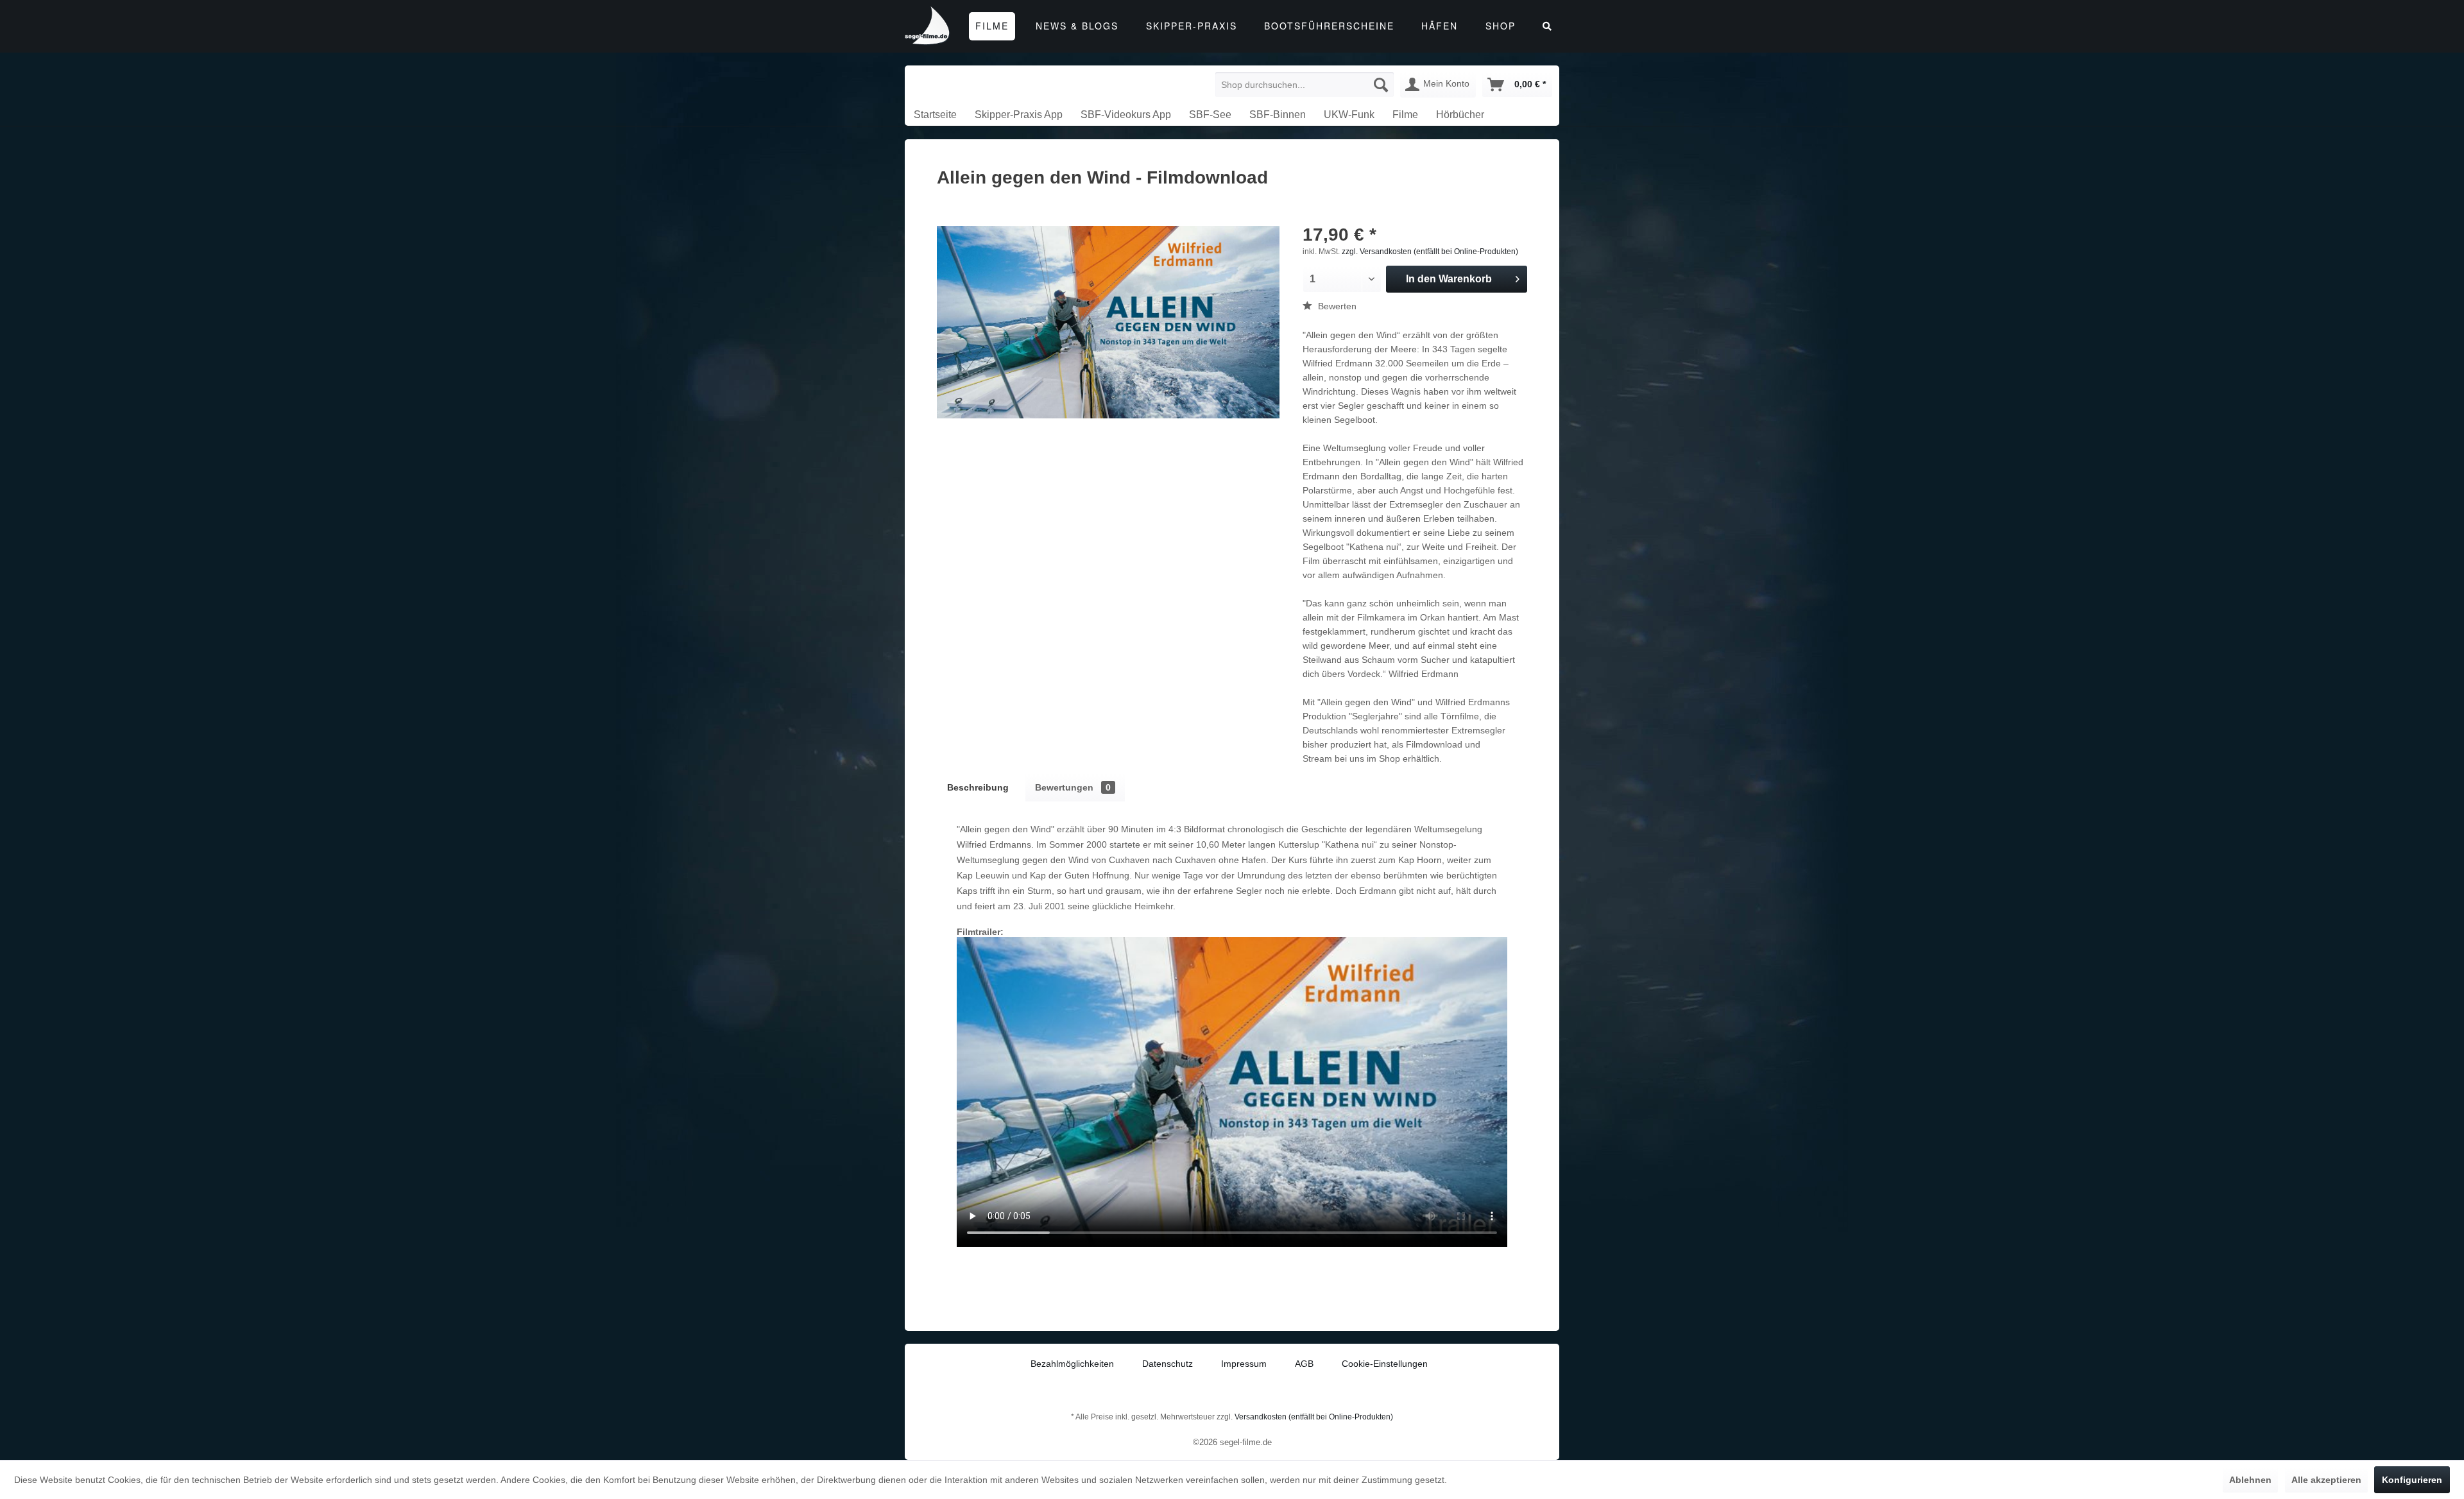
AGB (1304, 1364)
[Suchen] (1381, 85)
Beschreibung (978, 787)
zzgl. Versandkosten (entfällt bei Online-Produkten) (1430, 252)
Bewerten (1336, 306)
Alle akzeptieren (2326, 1480)
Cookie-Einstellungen (1385, 1364)
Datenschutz (1168, 1364)
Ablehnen (2250, 1480)
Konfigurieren (2412, 1480)
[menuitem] (1305, 85)
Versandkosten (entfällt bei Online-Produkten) (1314, 1417)
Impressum (1244, 1364)
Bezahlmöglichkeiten (1072, 1364)
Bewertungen (1073, 787)
